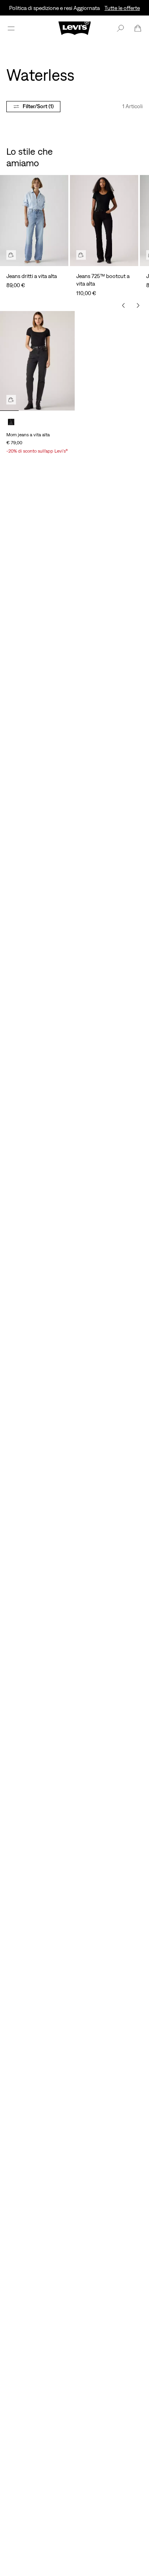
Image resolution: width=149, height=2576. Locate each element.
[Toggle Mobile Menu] (11, 28)
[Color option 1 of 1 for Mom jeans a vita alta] (11, 422)
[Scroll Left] (124, 305)
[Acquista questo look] (11, 255)
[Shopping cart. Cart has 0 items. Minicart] (138, 28)
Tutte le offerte (122, 8)
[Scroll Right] (138, 305)
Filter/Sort (38, 106)
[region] (74, 228)
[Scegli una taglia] (11, 400)
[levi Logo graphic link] (75, 27)
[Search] (120, 28)
